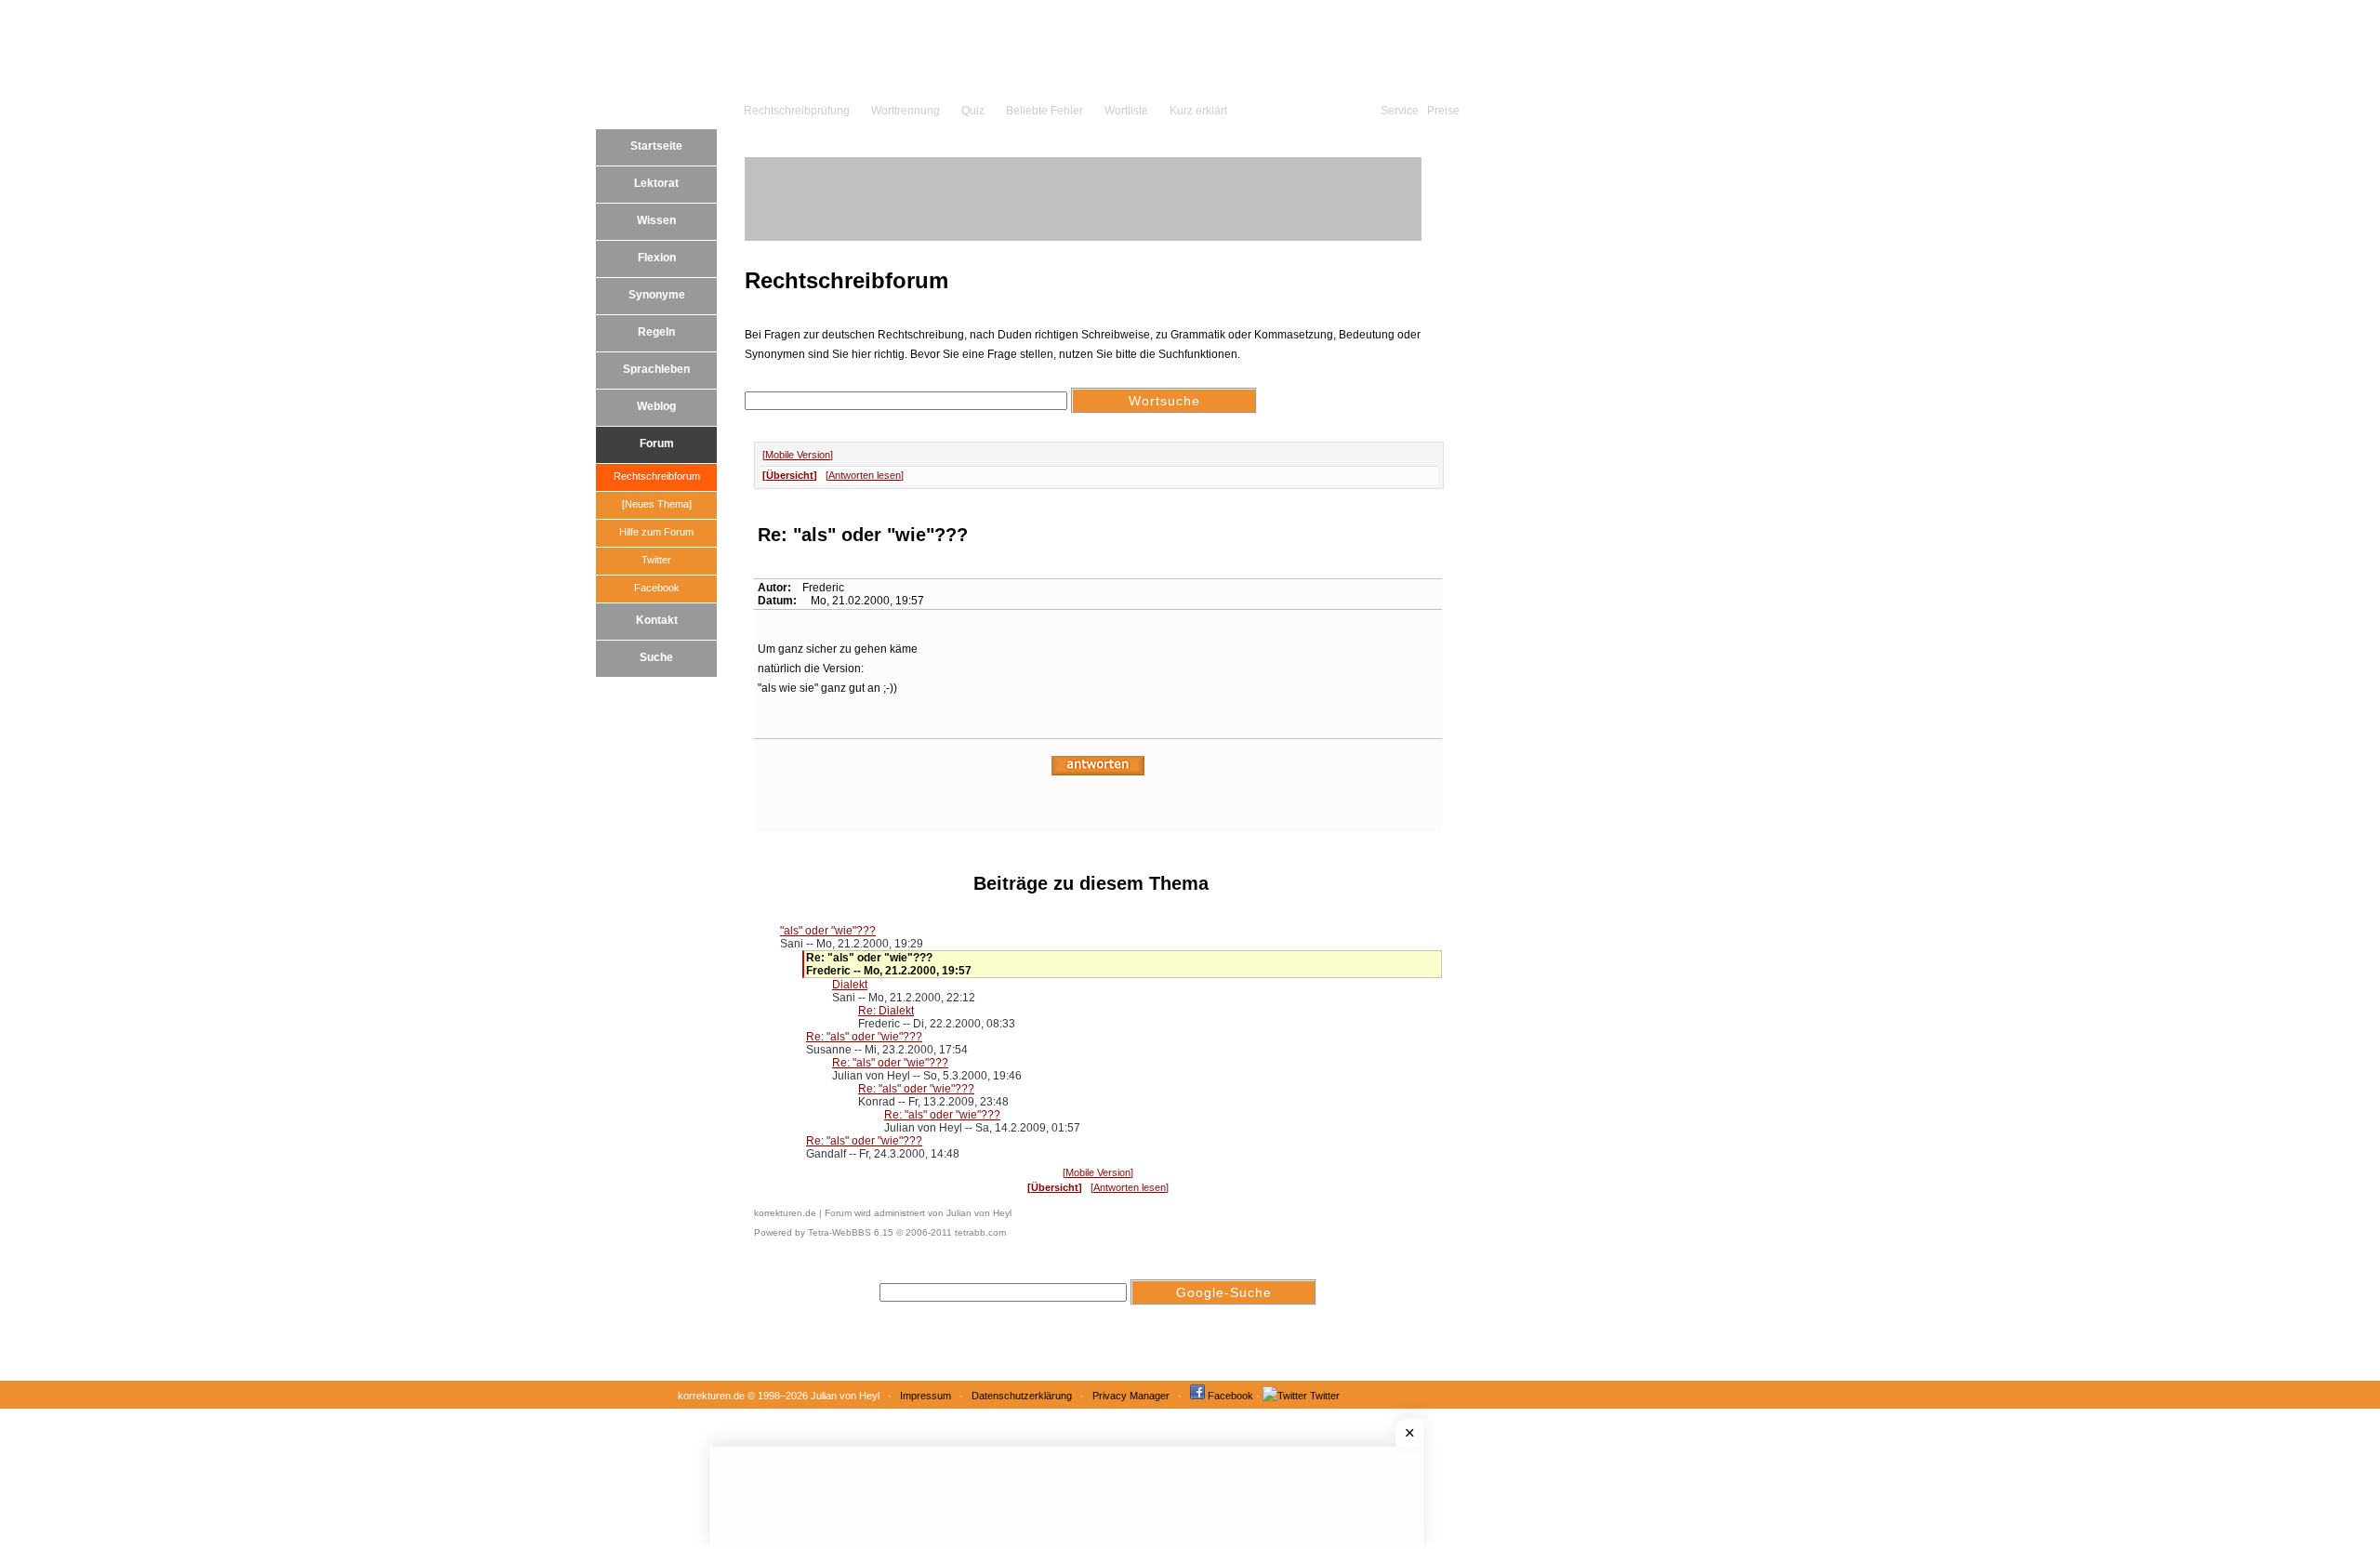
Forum (657, 444)
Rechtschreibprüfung (797, 111)
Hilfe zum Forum (656, 532)
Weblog (656, 406)
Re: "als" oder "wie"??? (864, 1037)
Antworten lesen (865, 475)
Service (1400, 111)
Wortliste (1126, 111)
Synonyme (657, 295)
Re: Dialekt (886, 1011)
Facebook (657, 588)
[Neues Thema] (657, 504)
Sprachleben (656, 369)
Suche (656, 657)
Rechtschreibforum (657, 476)
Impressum (926, 1396)
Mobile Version (798, 455)
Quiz (973, 111)
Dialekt (850, 985)
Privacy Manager (1131, 1396)
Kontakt (657, 620)
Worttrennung (906, 111)
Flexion (657, 258)
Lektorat (656, 183)
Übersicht (790, 475)
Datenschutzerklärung (1022, 1396)
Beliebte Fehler (1045, 111)
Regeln (656, 332)
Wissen (656, 220)
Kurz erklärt (1198, 111)
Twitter (656, 560)
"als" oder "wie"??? (828, 931)
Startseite (656, 146)
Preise (1443, 111)
